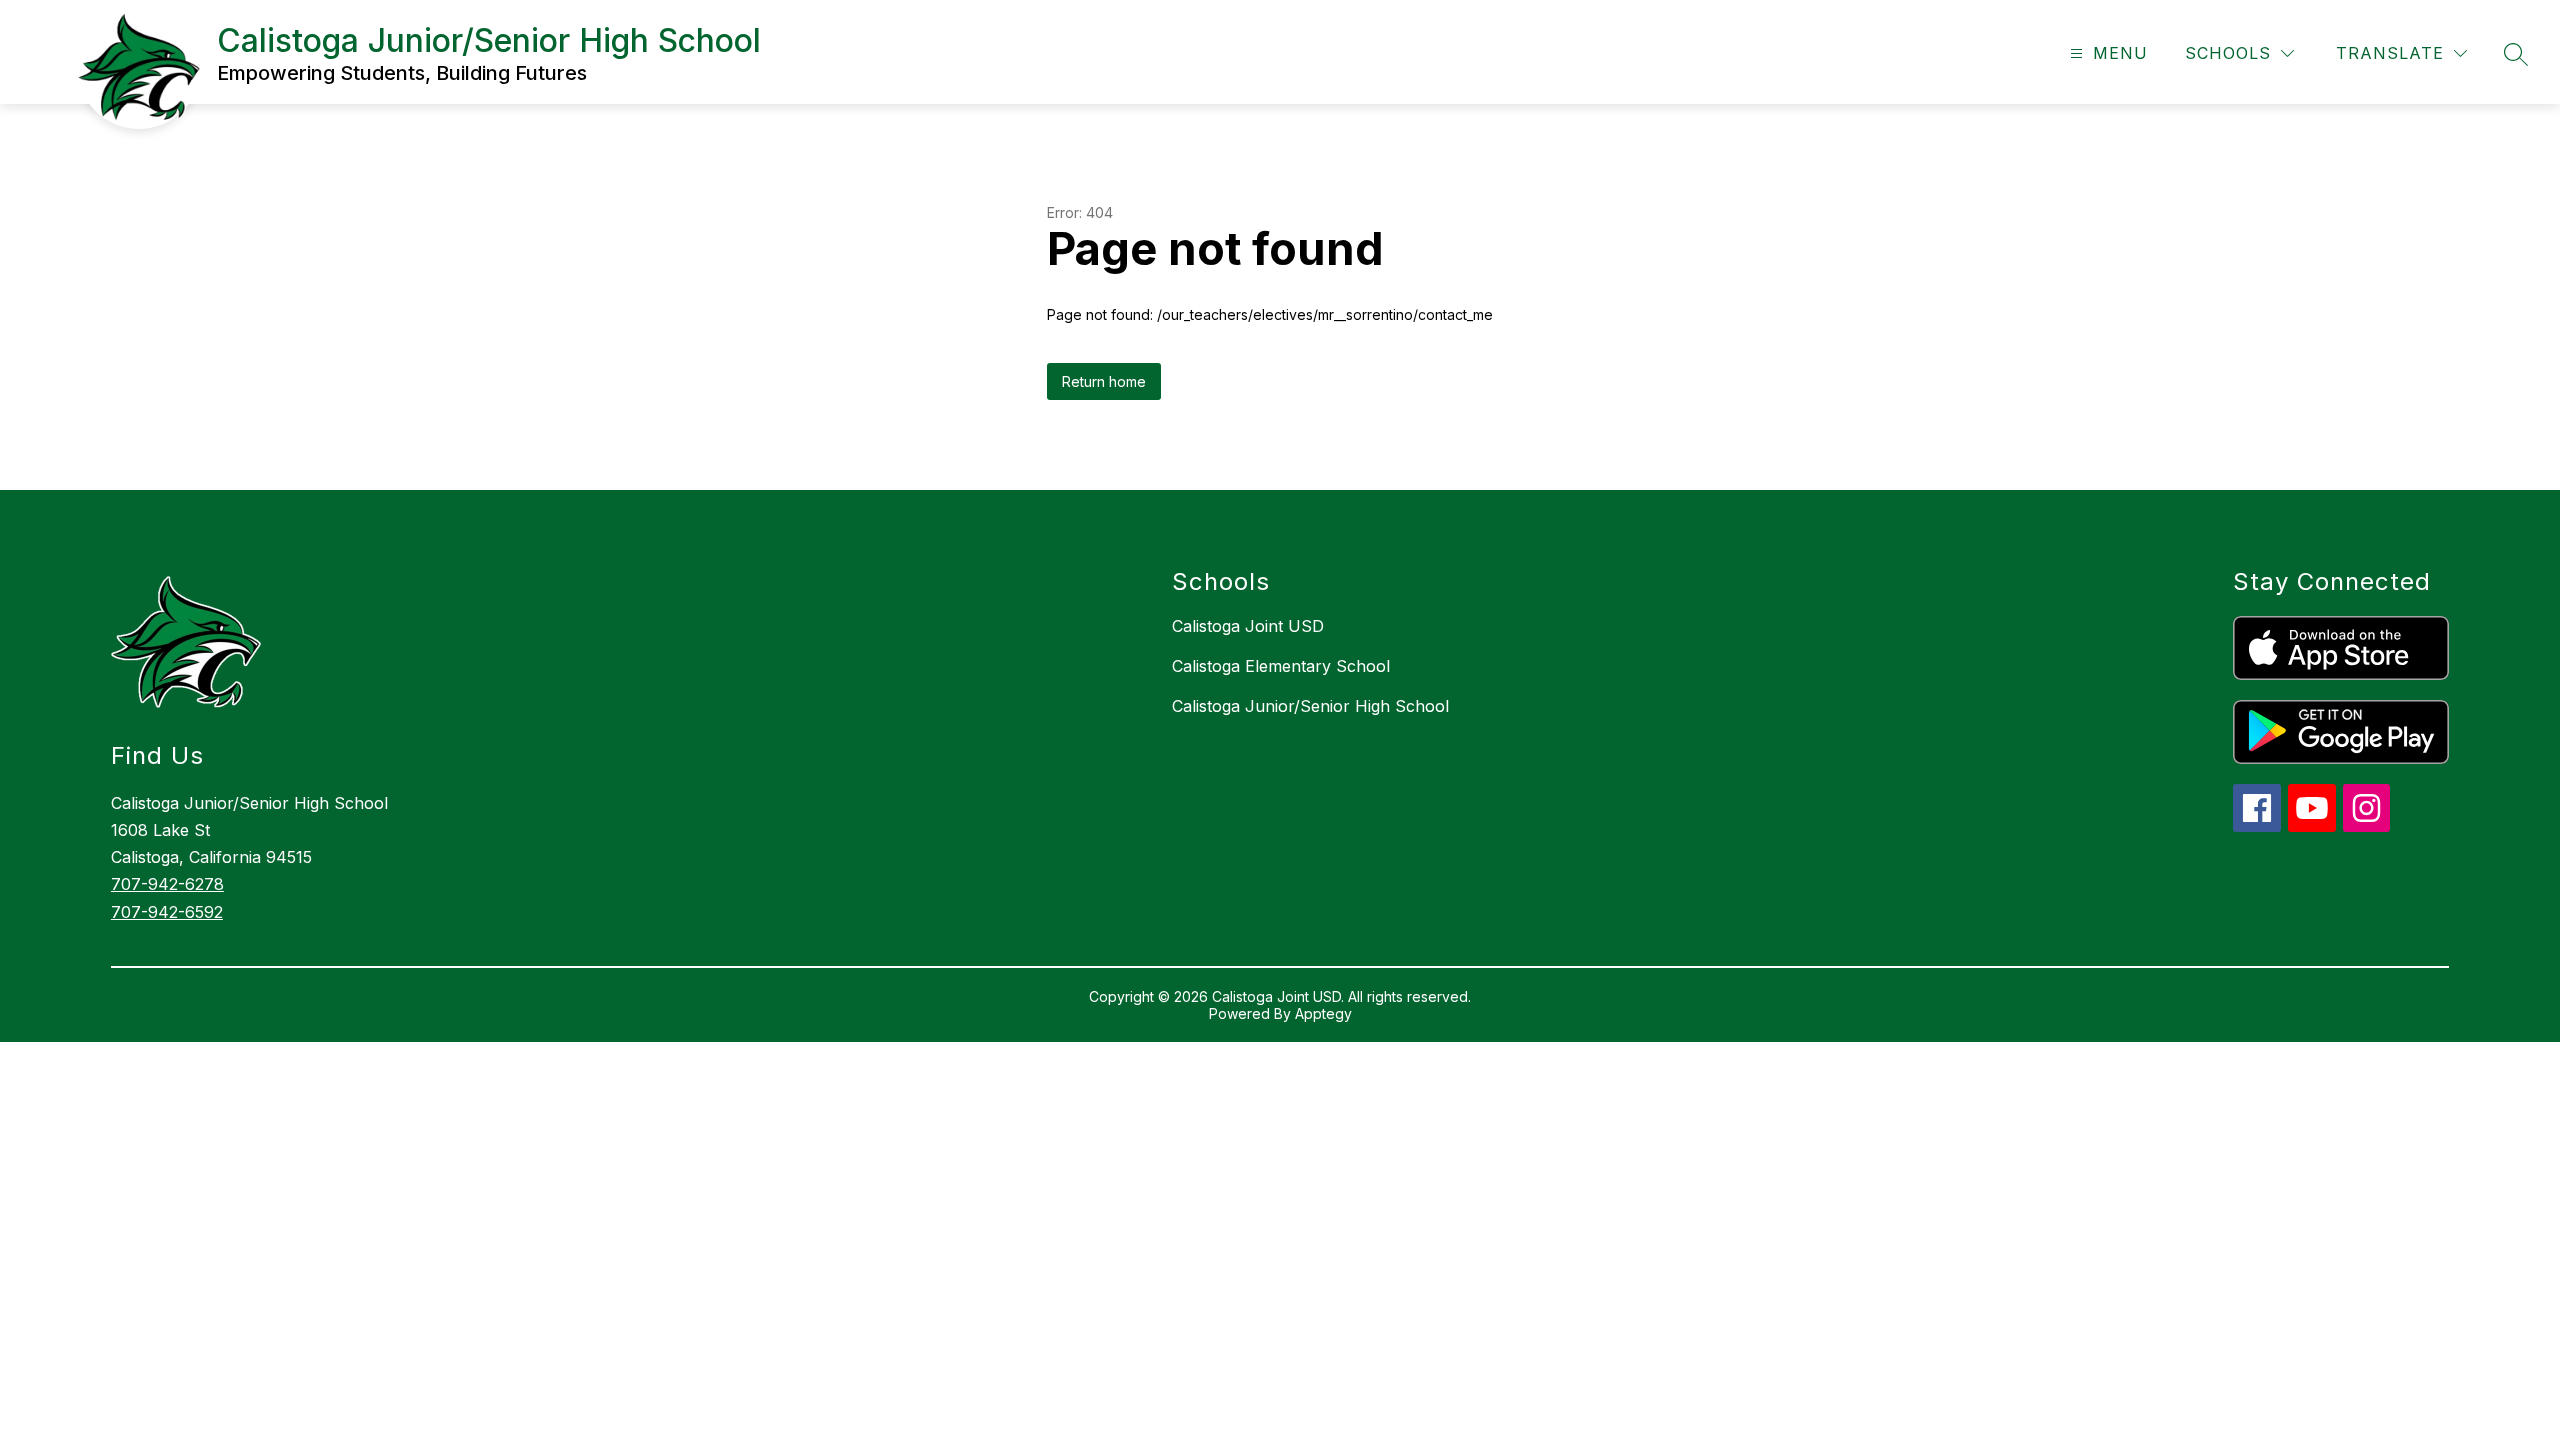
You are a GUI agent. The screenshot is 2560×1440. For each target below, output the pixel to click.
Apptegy (1323, 1013)
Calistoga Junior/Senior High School (1310, 706)
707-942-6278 (167, 884)
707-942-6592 (167, 912)
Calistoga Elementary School (1281, 666)
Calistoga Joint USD (1248, 626)
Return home (1104, 381)
